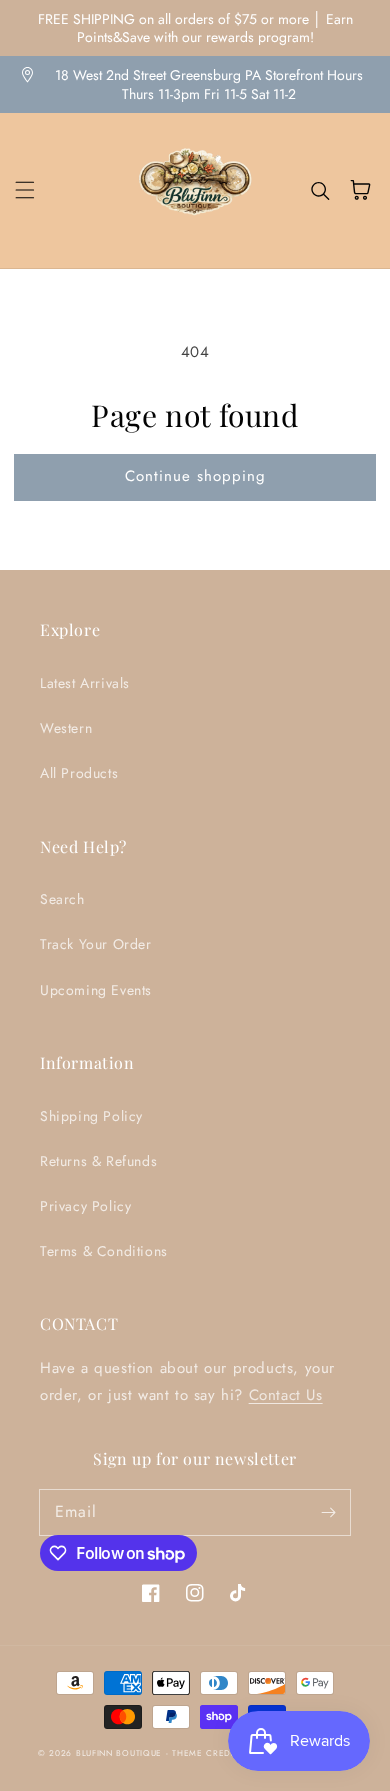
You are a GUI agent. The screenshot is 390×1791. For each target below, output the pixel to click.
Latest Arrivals (85, 683)
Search (62, 899)
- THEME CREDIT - (207, 1753)
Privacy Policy (85, 1206)
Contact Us (286, 1395)
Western (66, 728)
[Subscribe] (328, 1512)
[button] (25, 190)
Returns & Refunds (98, 1161)
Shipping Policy (91, 1116)
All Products (79, 773)
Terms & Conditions (104, 1251)
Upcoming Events (96, 990)
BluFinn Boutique (119, 1753)
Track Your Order (96, 944)
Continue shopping (195, 476)
